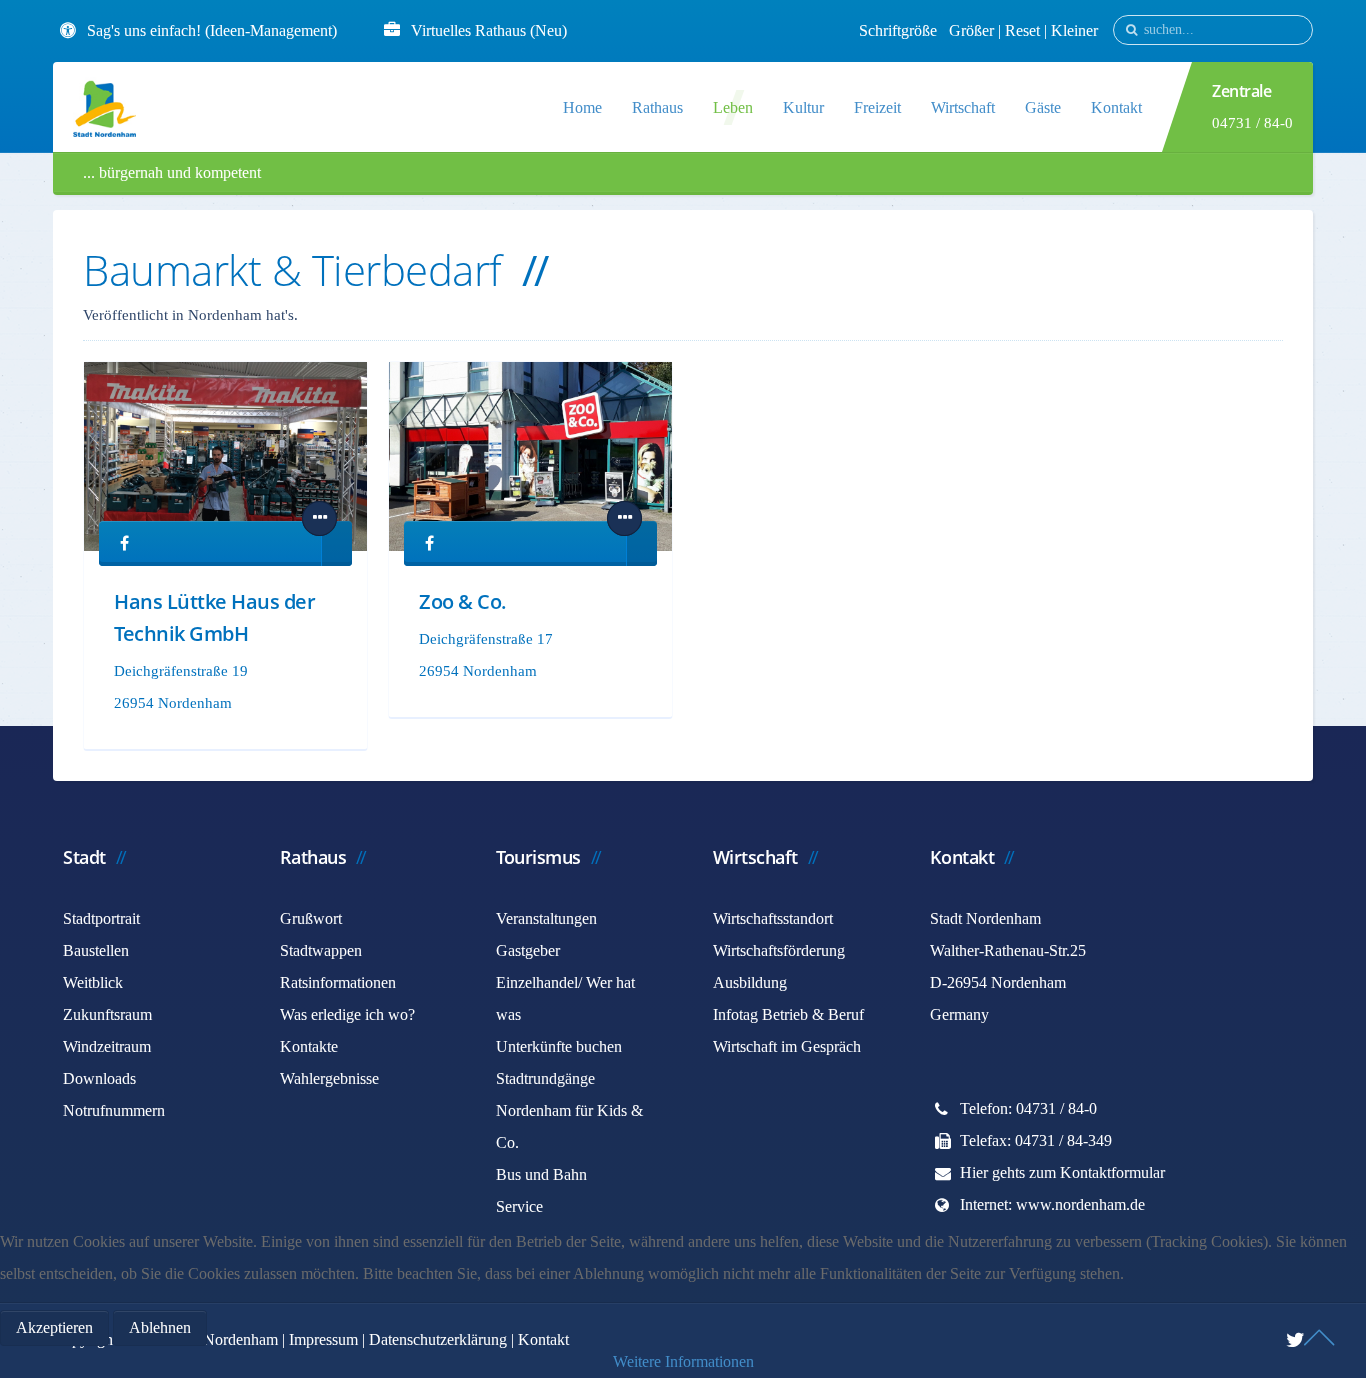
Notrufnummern (114, 1110)
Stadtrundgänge (545, 1078)
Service (519, 1206)
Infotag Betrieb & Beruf (788, 1014)
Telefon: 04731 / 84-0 (1028, 1108)
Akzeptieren (54, 1327)
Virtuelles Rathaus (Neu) (489, 30)
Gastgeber (528, 950)
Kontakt (1116, 107)
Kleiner (1074, 30)
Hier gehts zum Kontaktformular (1062, 1172)
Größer (971, 30)
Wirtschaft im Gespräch (787, 1046)
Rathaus (657, 107)
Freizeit (877, 107)
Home (582, 107)
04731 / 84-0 (1252, 123)
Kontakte (309, 1046)
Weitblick (93, 982)
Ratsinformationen (338, 982)
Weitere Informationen (683, 1361)
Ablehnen (160, 1327)
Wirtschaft (963, 107)
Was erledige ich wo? (347, 1014)
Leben (733, 107)
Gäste (1043, 107)
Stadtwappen (321, 950)
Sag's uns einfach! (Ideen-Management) (212, 30)
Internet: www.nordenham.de (1052, 1204)
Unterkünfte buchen (559, 1046)
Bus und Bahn (541, 1174)
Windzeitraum (107, 1046)
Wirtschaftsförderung (779, 950)
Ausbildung (750, 982)
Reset (1024, 30)
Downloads (99, 1078)
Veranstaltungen (546, 918)
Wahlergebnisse (329, 1078)
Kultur (803, 107)
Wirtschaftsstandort (773, 918)
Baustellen (96, 950)
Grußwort (311, 918)
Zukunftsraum (107, 1014)
